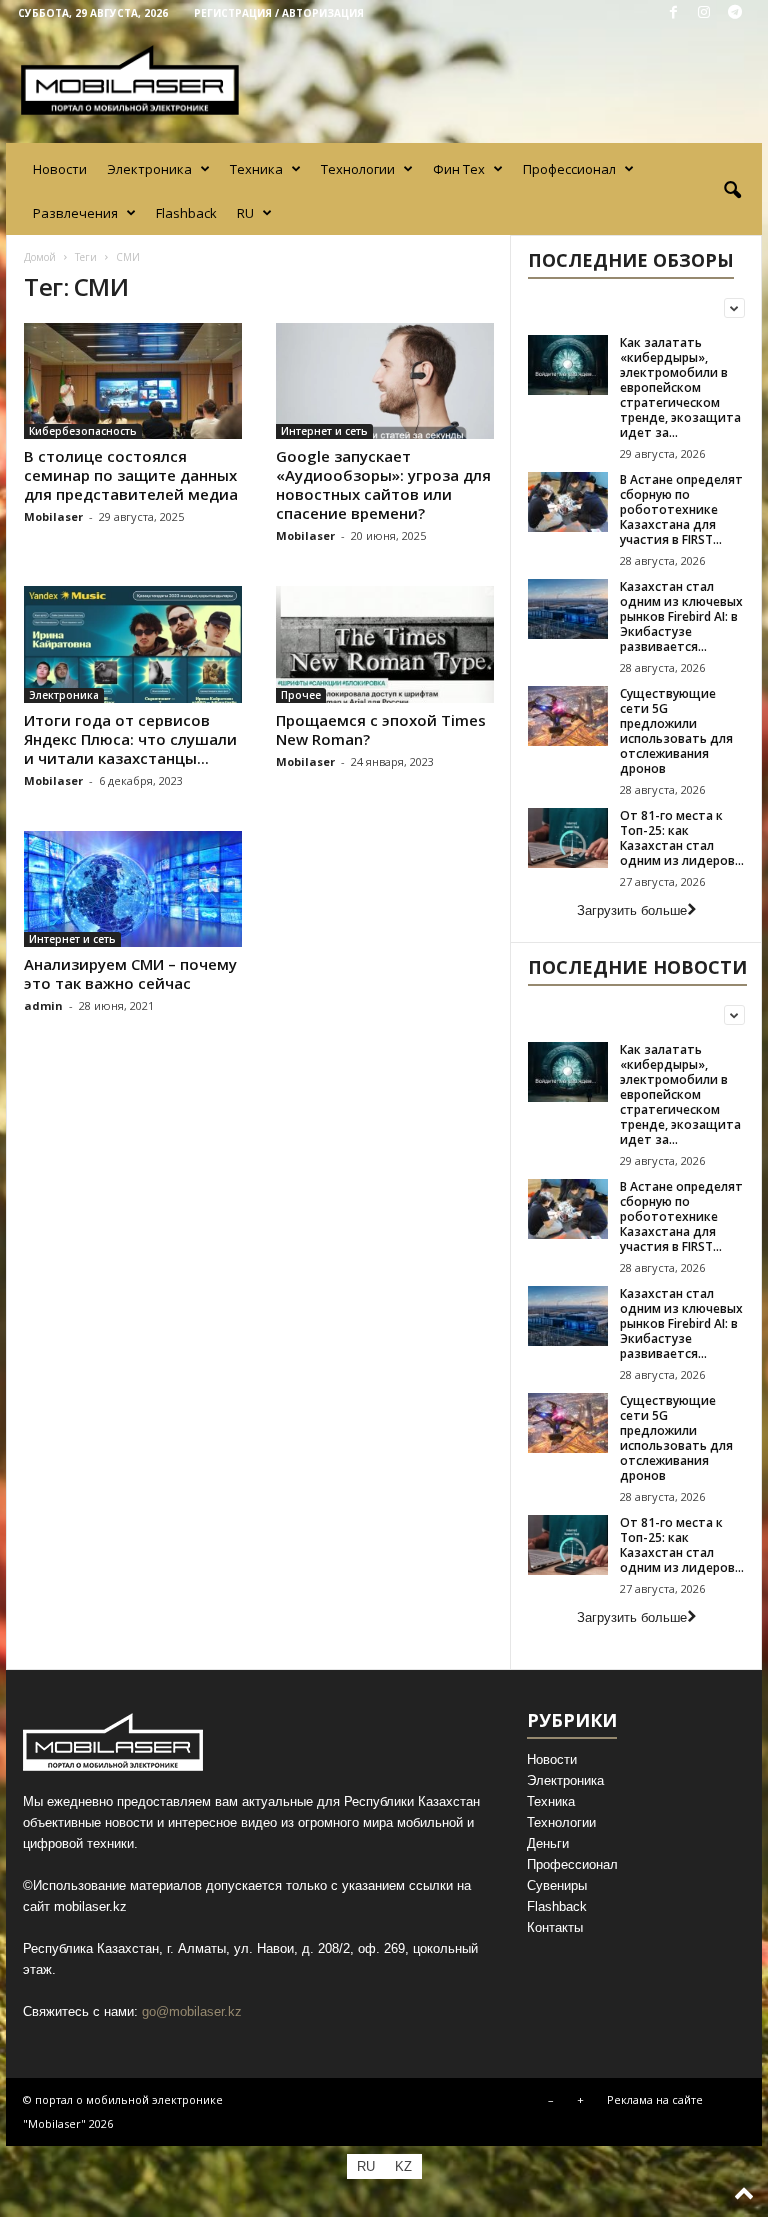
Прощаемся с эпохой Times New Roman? (381, 729)
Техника (256, 169)
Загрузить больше (632, 910)
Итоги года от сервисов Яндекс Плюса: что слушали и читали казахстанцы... (130, 739)
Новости (60, 169)
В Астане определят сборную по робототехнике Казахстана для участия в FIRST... (681, 509)
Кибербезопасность (83, 431)
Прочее (301, 695)
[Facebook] (673, 13)
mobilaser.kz (90, 1906)
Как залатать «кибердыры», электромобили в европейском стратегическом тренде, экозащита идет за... (680, 387)
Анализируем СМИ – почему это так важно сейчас (130, 973)
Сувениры (557, 1885)
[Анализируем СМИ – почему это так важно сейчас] (133, 889)
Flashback (186, 213)
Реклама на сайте (655, 2099)
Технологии (358, 169)
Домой (40, 257)
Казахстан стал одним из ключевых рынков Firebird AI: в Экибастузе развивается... (681, 616)
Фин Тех (459, 169)
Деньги (548, 1843)
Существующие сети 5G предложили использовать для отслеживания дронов (676, 731)
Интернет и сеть (324, 431)
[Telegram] (735, 13)
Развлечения (75, 213)
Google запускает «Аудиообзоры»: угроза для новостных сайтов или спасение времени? (383, 484)
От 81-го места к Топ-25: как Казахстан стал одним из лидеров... (682, 838)
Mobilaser (53, 516)
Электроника (149, 169)
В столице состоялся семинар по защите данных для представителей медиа (131, 475)
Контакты (555, 1927)
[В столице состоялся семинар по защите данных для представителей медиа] (133, 381)
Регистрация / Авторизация (279, 13)
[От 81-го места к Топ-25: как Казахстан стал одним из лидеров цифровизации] (568, 838)
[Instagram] (704, 13)
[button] (732, 191)
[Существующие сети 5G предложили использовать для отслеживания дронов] (568, 716)
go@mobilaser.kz (192, 2011)
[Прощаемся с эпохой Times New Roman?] (385, 644)
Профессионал (569, 169)
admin (43, 1005)
